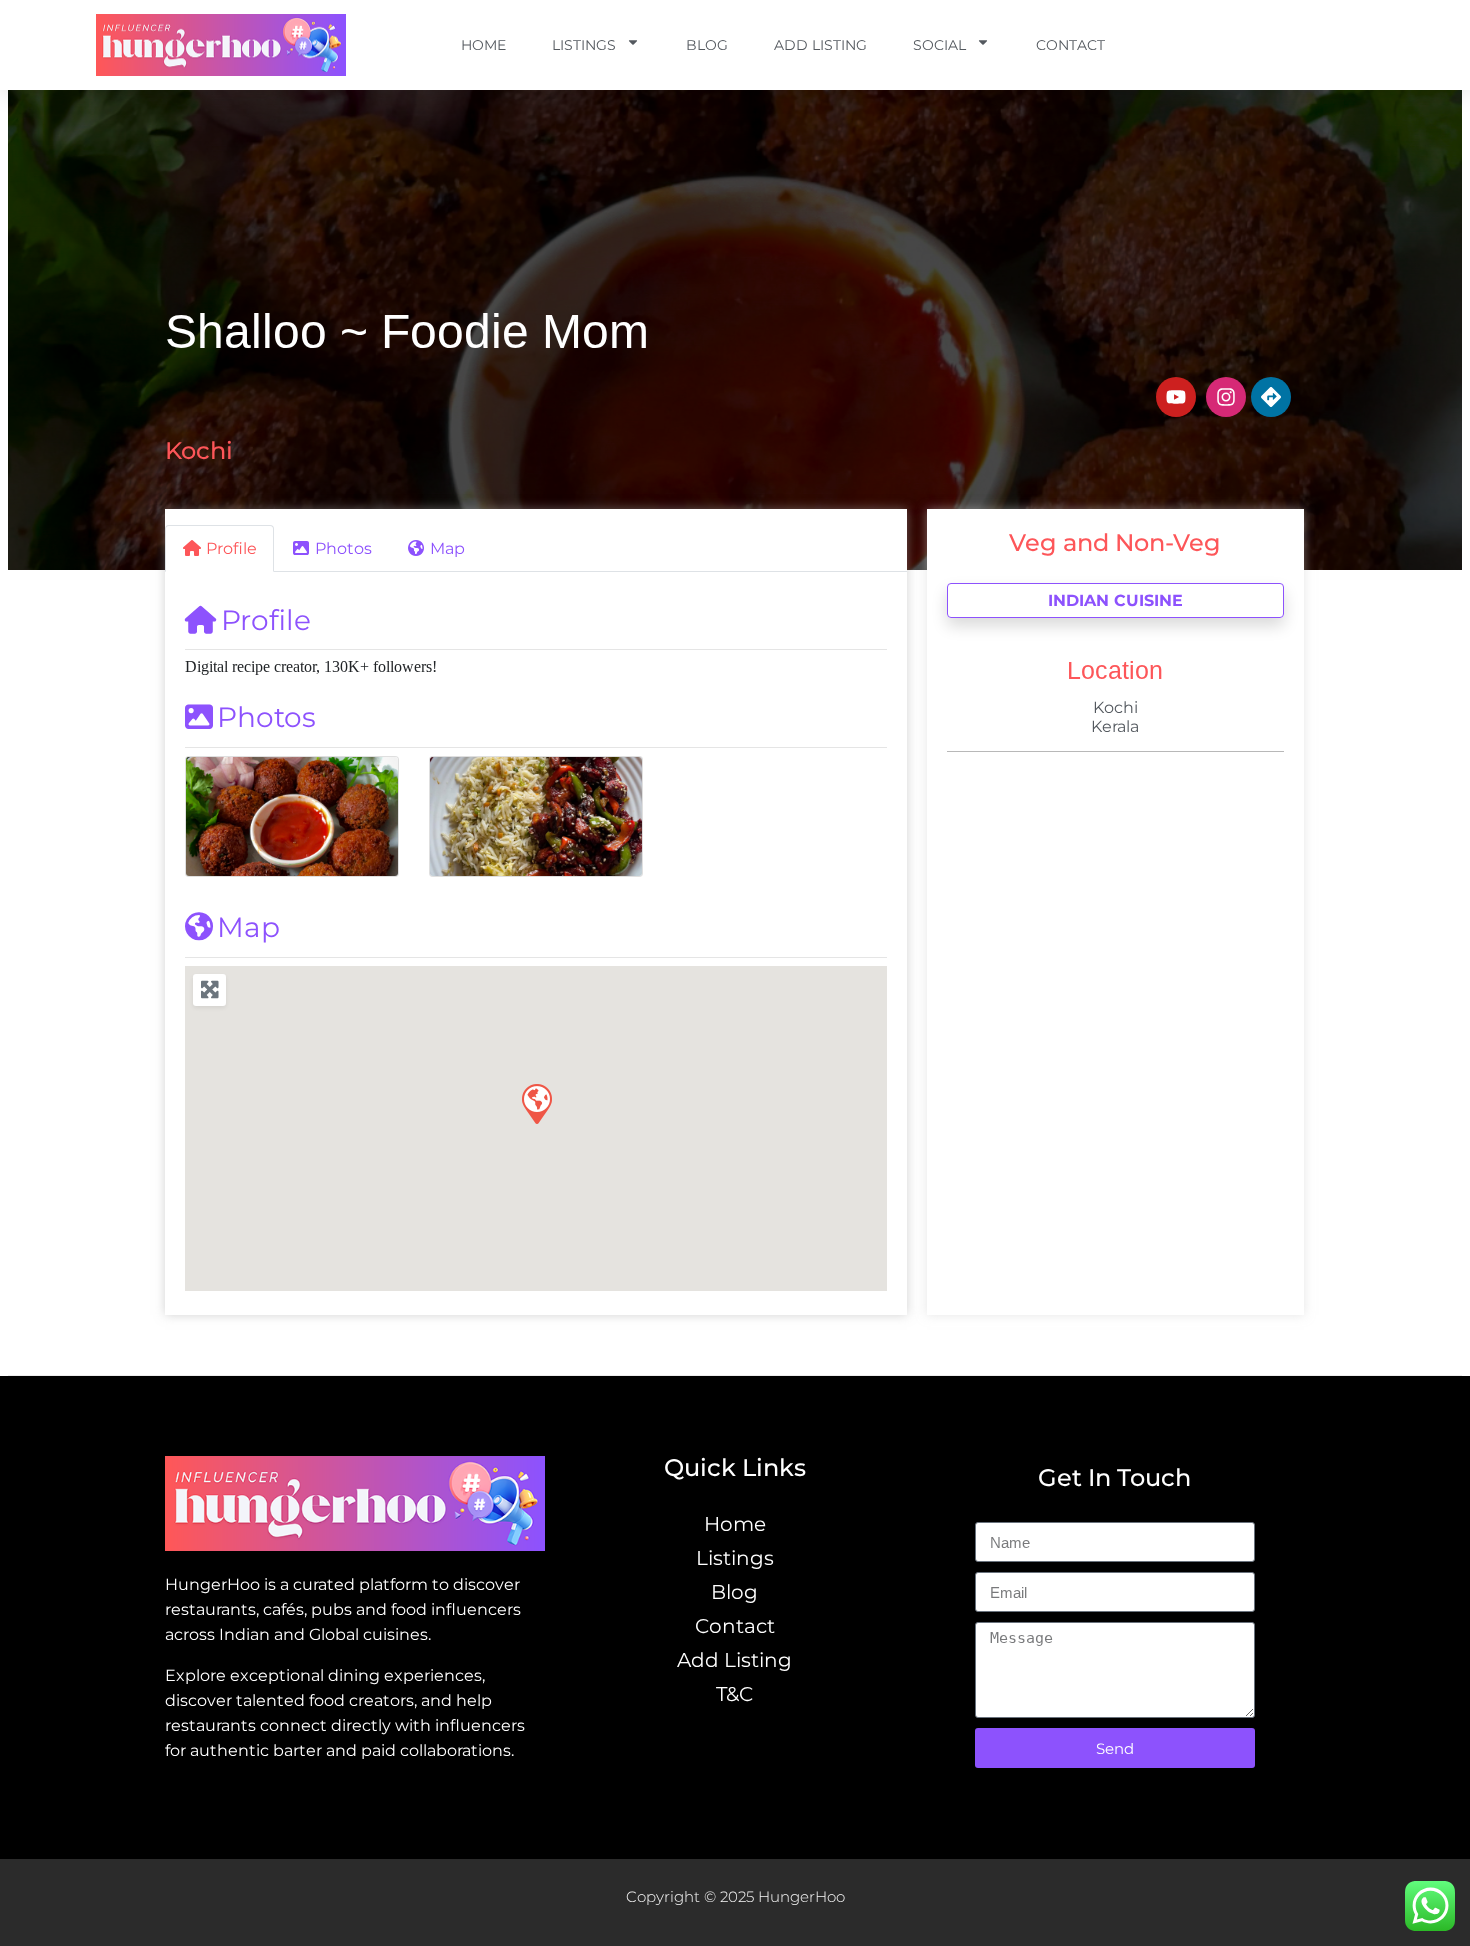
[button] (536, 1103)
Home (483, 45)
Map (248, 927)
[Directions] (1271, 397)
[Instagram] (1226, 397)
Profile (266, 620)
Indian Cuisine (1115, 600)
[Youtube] (1176, 397)
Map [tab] (447, 548)
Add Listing (820, 45)
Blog (707, 45)
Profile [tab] (231, 548)
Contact (1070, 45)
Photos (266, 717)
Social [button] (939, 45)
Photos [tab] (343, 548)
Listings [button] (584, 45)
